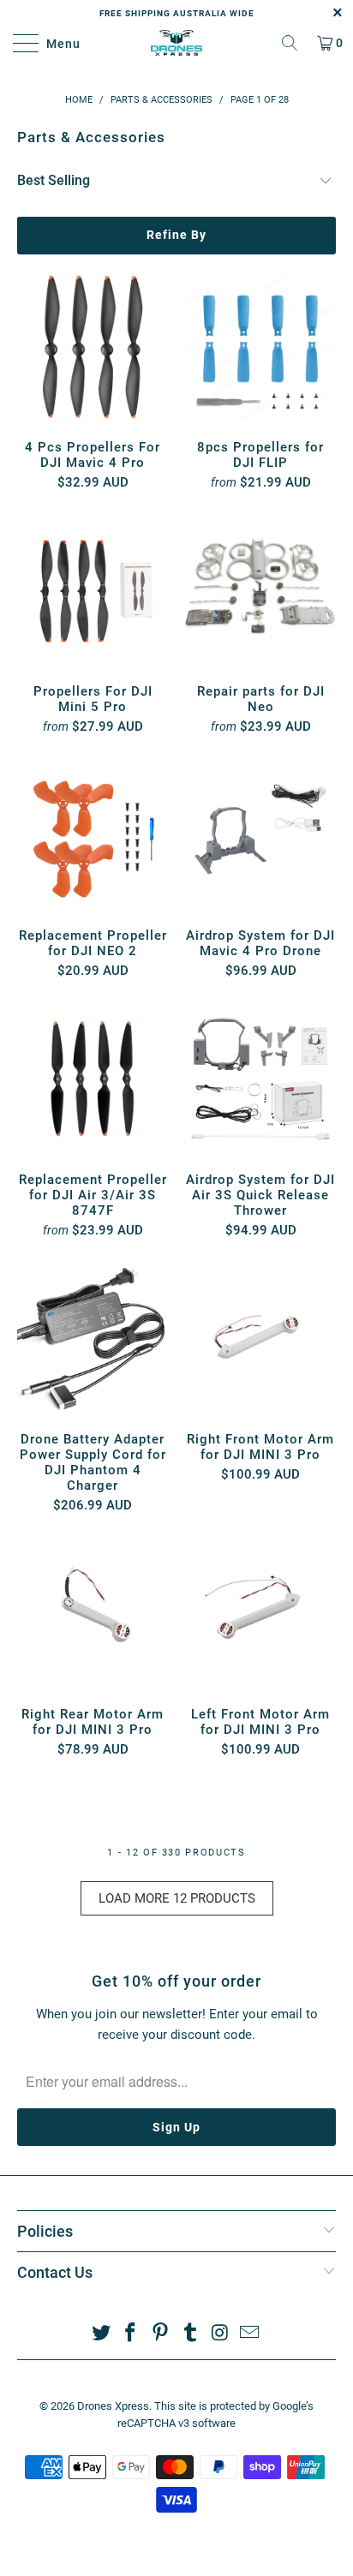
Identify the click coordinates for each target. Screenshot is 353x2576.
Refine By (176, 235)
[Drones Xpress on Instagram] (220, 2334)
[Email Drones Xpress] (250, 2334)
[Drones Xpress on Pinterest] (161, 2334)
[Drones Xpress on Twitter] (101, 2334)
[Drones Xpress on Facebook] (131, 2334)
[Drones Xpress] (176, 43)
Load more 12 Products (177, 1898)
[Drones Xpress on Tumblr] (191, 2334)
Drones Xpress (113, 2406)
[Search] (290, 43)
